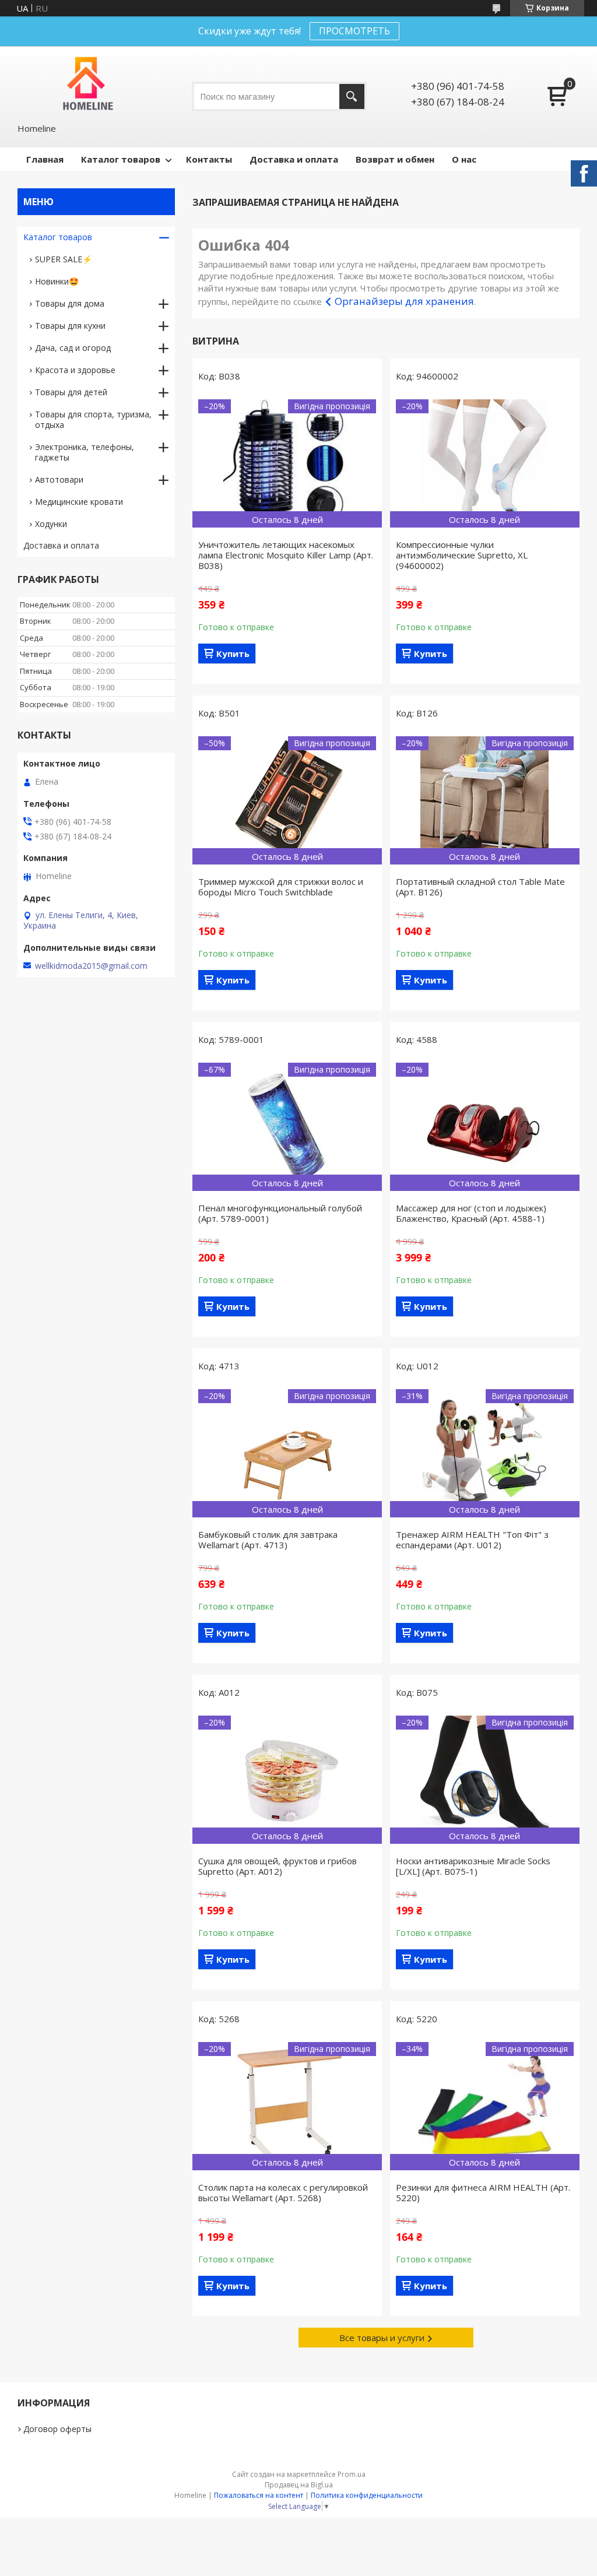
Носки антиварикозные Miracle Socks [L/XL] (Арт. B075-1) (473, 1866)
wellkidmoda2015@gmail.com (91, 966)
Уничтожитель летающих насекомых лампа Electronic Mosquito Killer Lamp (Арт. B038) (286, 555)
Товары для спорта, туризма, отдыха (93, 419)
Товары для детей (71, 392)
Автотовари (59, 479)
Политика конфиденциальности (367, 2495)
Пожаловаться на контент (259, 2495)
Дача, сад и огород (73, 348)
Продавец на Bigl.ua (299, 2485)
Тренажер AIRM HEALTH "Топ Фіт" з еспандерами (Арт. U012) (472, 1540)
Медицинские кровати (79, 502)
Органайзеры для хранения (404, 301)
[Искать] (352, 96)
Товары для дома (70, 303)
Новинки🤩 (57, 281)
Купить (233, 653)
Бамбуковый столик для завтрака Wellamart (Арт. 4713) (268, 1540)
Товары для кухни (70, 326)
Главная (45, 159)
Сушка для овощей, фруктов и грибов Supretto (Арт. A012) (278, 1866)
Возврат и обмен (395, 159)
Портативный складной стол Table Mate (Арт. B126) (480, 887)
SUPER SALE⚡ (64, 259)
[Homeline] (88, 84)
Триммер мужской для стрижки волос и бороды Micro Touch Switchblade (281, 887)
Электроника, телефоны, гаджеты (85, 452)
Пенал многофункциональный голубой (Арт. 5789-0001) (280, 1213)
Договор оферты (57, 2429)
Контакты (209, 159)
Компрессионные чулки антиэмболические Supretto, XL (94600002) (462, 555)
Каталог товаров (121, 159)
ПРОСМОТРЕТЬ (354, 31)
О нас (464, 159)
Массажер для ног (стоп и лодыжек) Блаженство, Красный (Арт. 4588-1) (471, 1213)
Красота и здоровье (75, 370)
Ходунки (51, 524)
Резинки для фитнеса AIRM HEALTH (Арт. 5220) (483, 2192)
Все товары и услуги (382, 2338)
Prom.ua (352, 2474)
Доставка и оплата (294, 159)
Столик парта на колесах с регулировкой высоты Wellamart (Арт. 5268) (283, 2192)
